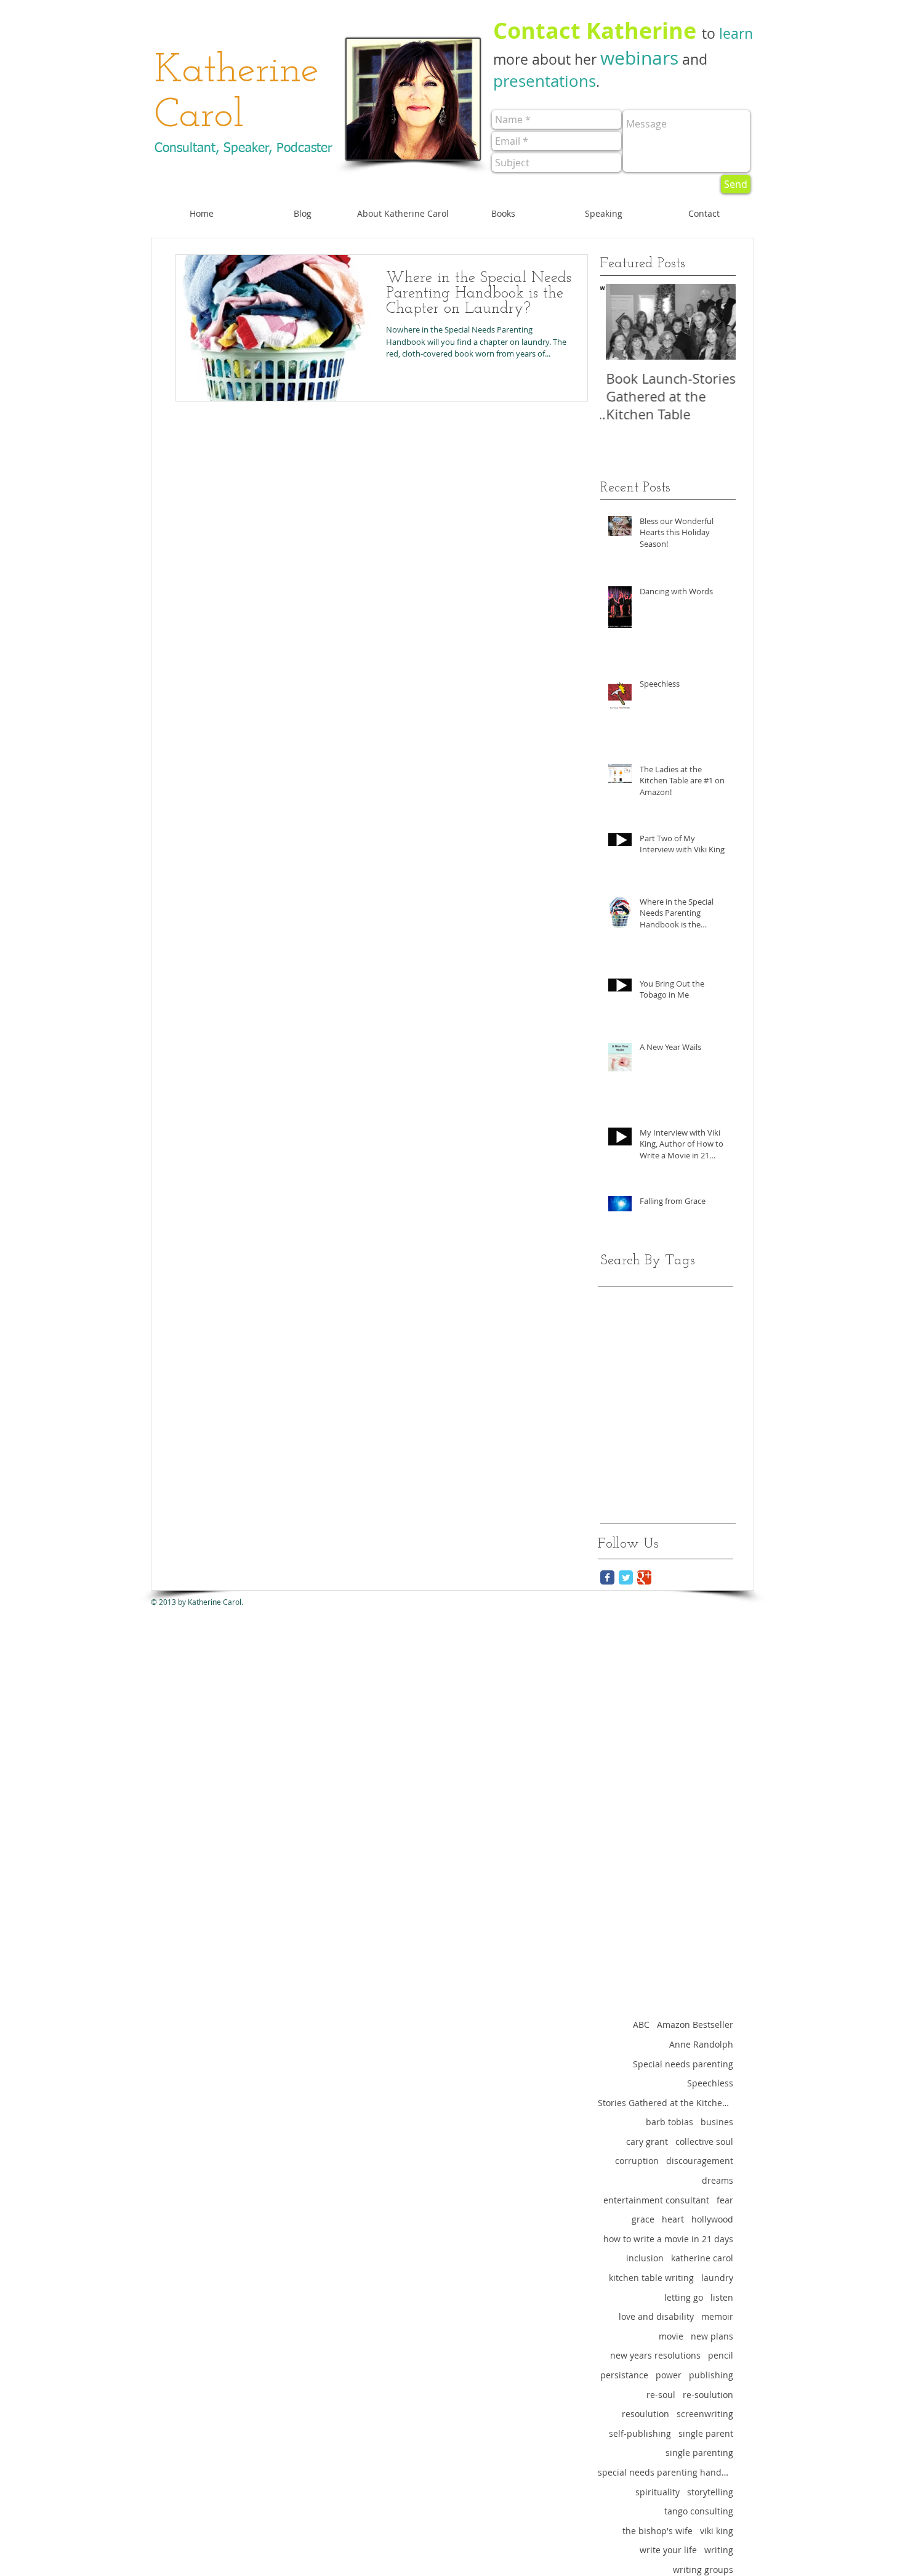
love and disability (656, 2316)
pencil (721, 2355)
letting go (684, 2297)
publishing (711, 2375)
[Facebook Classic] (607, 1577)
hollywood (712, 2219)
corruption (637, 2161)
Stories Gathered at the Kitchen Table (666, 2103)
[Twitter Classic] (626, 1577)
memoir (717, 2316)
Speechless (710, 2083)
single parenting (699, 2453)
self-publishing (640, 2433)
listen (722, 2297)
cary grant (647, 2142)
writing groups (703, 2570)
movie (671, 2336)
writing (719, 2550)
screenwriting (705, 2414)
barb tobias (670, 2122)
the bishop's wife (658, 2531)
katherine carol (702, 2258)
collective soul (704, 2142)
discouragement (700, 2161)
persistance (624, 2375)
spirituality (658, 2492)
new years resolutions (655, 2355)
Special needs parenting (683, 2064)
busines (717, 2122)
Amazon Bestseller (695, 2025)
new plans (712, 2336)
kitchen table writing (651, 2278)
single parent (706, 2433)
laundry (717, 2278)
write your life (668, 2550)
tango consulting (699, 2511)
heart (673, 2219)
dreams (718, 2180)
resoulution (646, 2414)
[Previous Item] (620, 322)
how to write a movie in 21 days (668, 2239)
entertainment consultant (656, 2200)
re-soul (661, 2395)
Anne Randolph (701, 2044)
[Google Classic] (644, 1577)
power (669, 2375)
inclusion (645, 2258)
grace (643, 2219)
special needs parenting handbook (666, 2472)
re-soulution (708, 2395)
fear (725, 2200)
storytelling (710, 2492)
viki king (717, 2531)
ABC (641, 2025)
